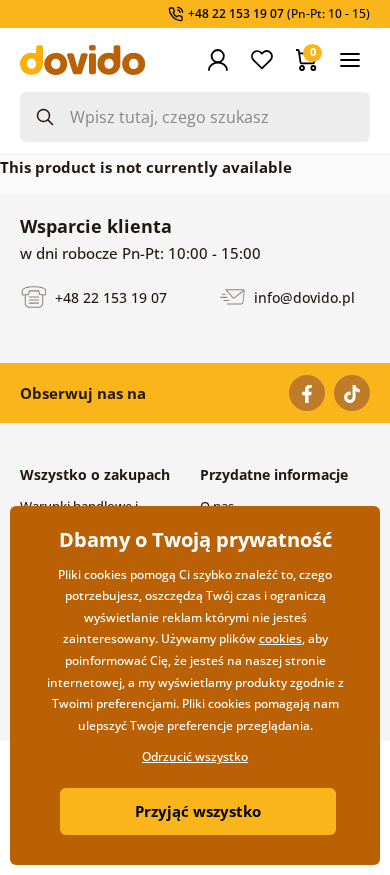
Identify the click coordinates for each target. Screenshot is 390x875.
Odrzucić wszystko (195, 756)
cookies (280, 638)
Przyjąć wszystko (198, 811)
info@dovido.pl (302, 296)
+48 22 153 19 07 (109, 296)
